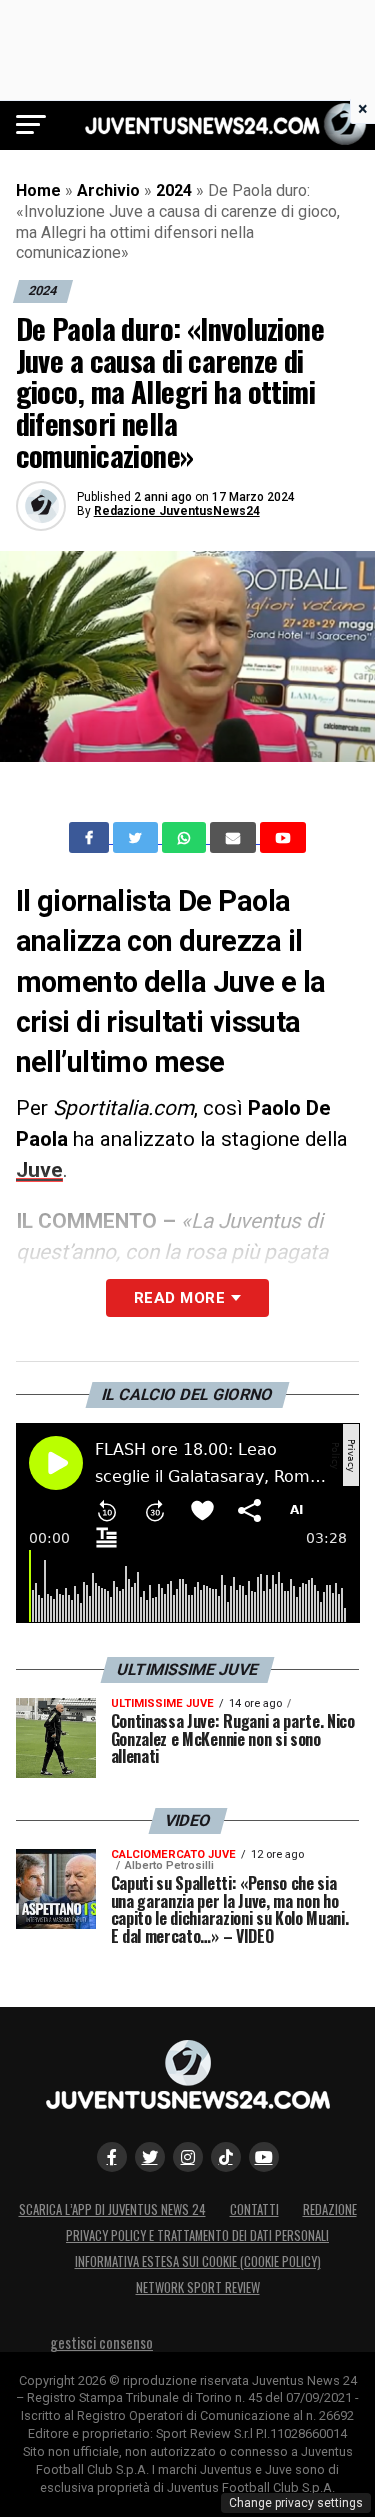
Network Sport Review (198, 2287)
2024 (174, 190)
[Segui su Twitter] (150, 2157)
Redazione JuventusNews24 (177, 511)
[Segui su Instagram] (188, 2157)
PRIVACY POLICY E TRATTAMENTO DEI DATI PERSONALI (197, 2235)
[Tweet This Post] (137, 838)
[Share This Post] (186, 838)
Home (38, 190)
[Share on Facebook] (91, 838)
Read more (179, 1298)
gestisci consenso (101, 2342)
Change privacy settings (296, 2503)
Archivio (108, 190)
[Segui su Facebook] (112, 2157)
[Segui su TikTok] (226, 2157)
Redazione (330, 2209)
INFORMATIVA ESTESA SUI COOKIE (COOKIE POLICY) (198, 2261)
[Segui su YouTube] (264, 2157)
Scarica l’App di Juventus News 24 (112, 2209)
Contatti (254, 2209)
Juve (39, 1170)
